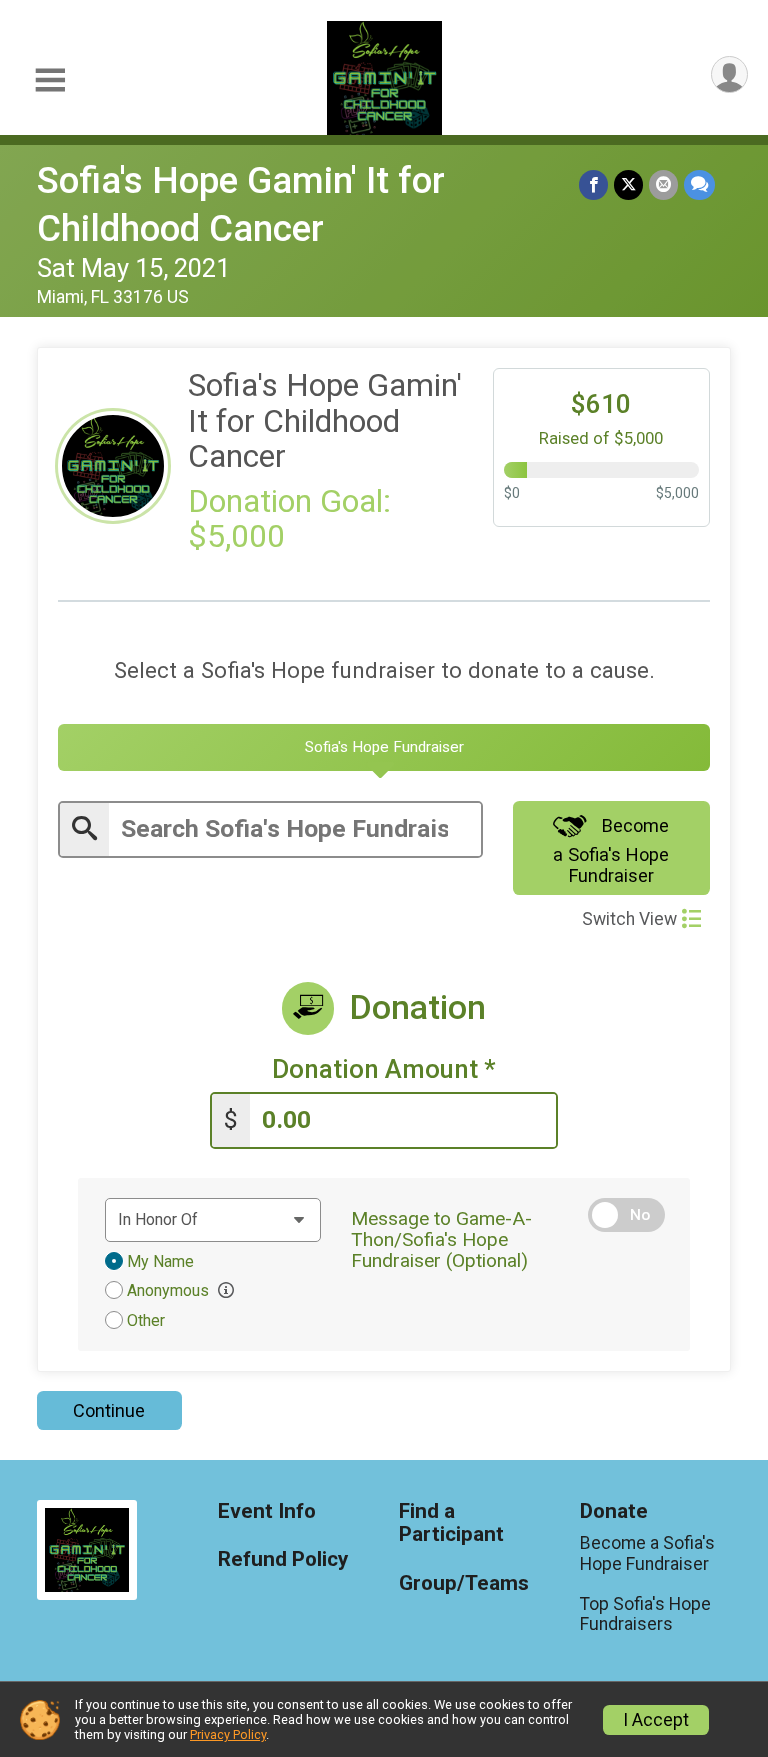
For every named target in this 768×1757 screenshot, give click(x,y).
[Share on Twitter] (628, 184)
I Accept (656, 1720)
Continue (109, 1410)
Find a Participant (451, 1523)
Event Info (267, 1511)
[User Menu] (729, 74)
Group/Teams (464, 1583)
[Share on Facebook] (593, 184)
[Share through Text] (699, 184)
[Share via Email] (663, 184)
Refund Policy (283, 1559)
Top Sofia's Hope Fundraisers (645, 1614)
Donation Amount (384, 1069)
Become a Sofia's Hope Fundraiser (611, 850)
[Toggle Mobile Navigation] (50, 80)
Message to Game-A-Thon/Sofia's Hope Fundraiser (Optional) (441, 1239)
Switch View (629, 919)
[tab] (384, 748)
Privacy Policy (228, 1734)
